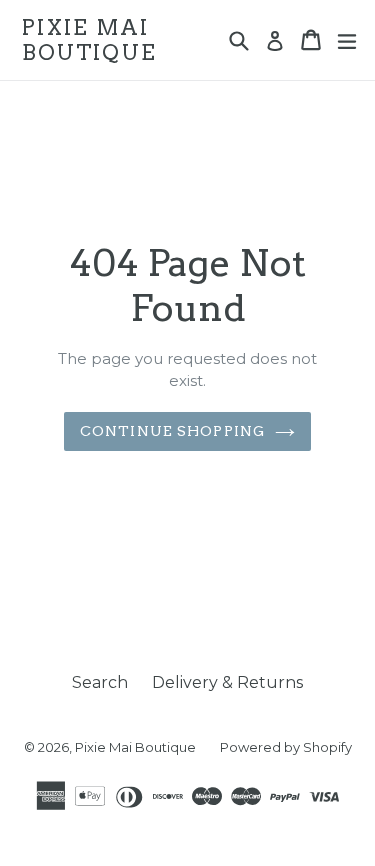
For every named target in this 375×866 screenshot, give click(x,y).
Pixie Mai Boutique (89, 40)
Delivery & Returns (227, 682)
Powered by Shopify (286, 747)
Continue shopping (172, 431)
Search (100, 682)
